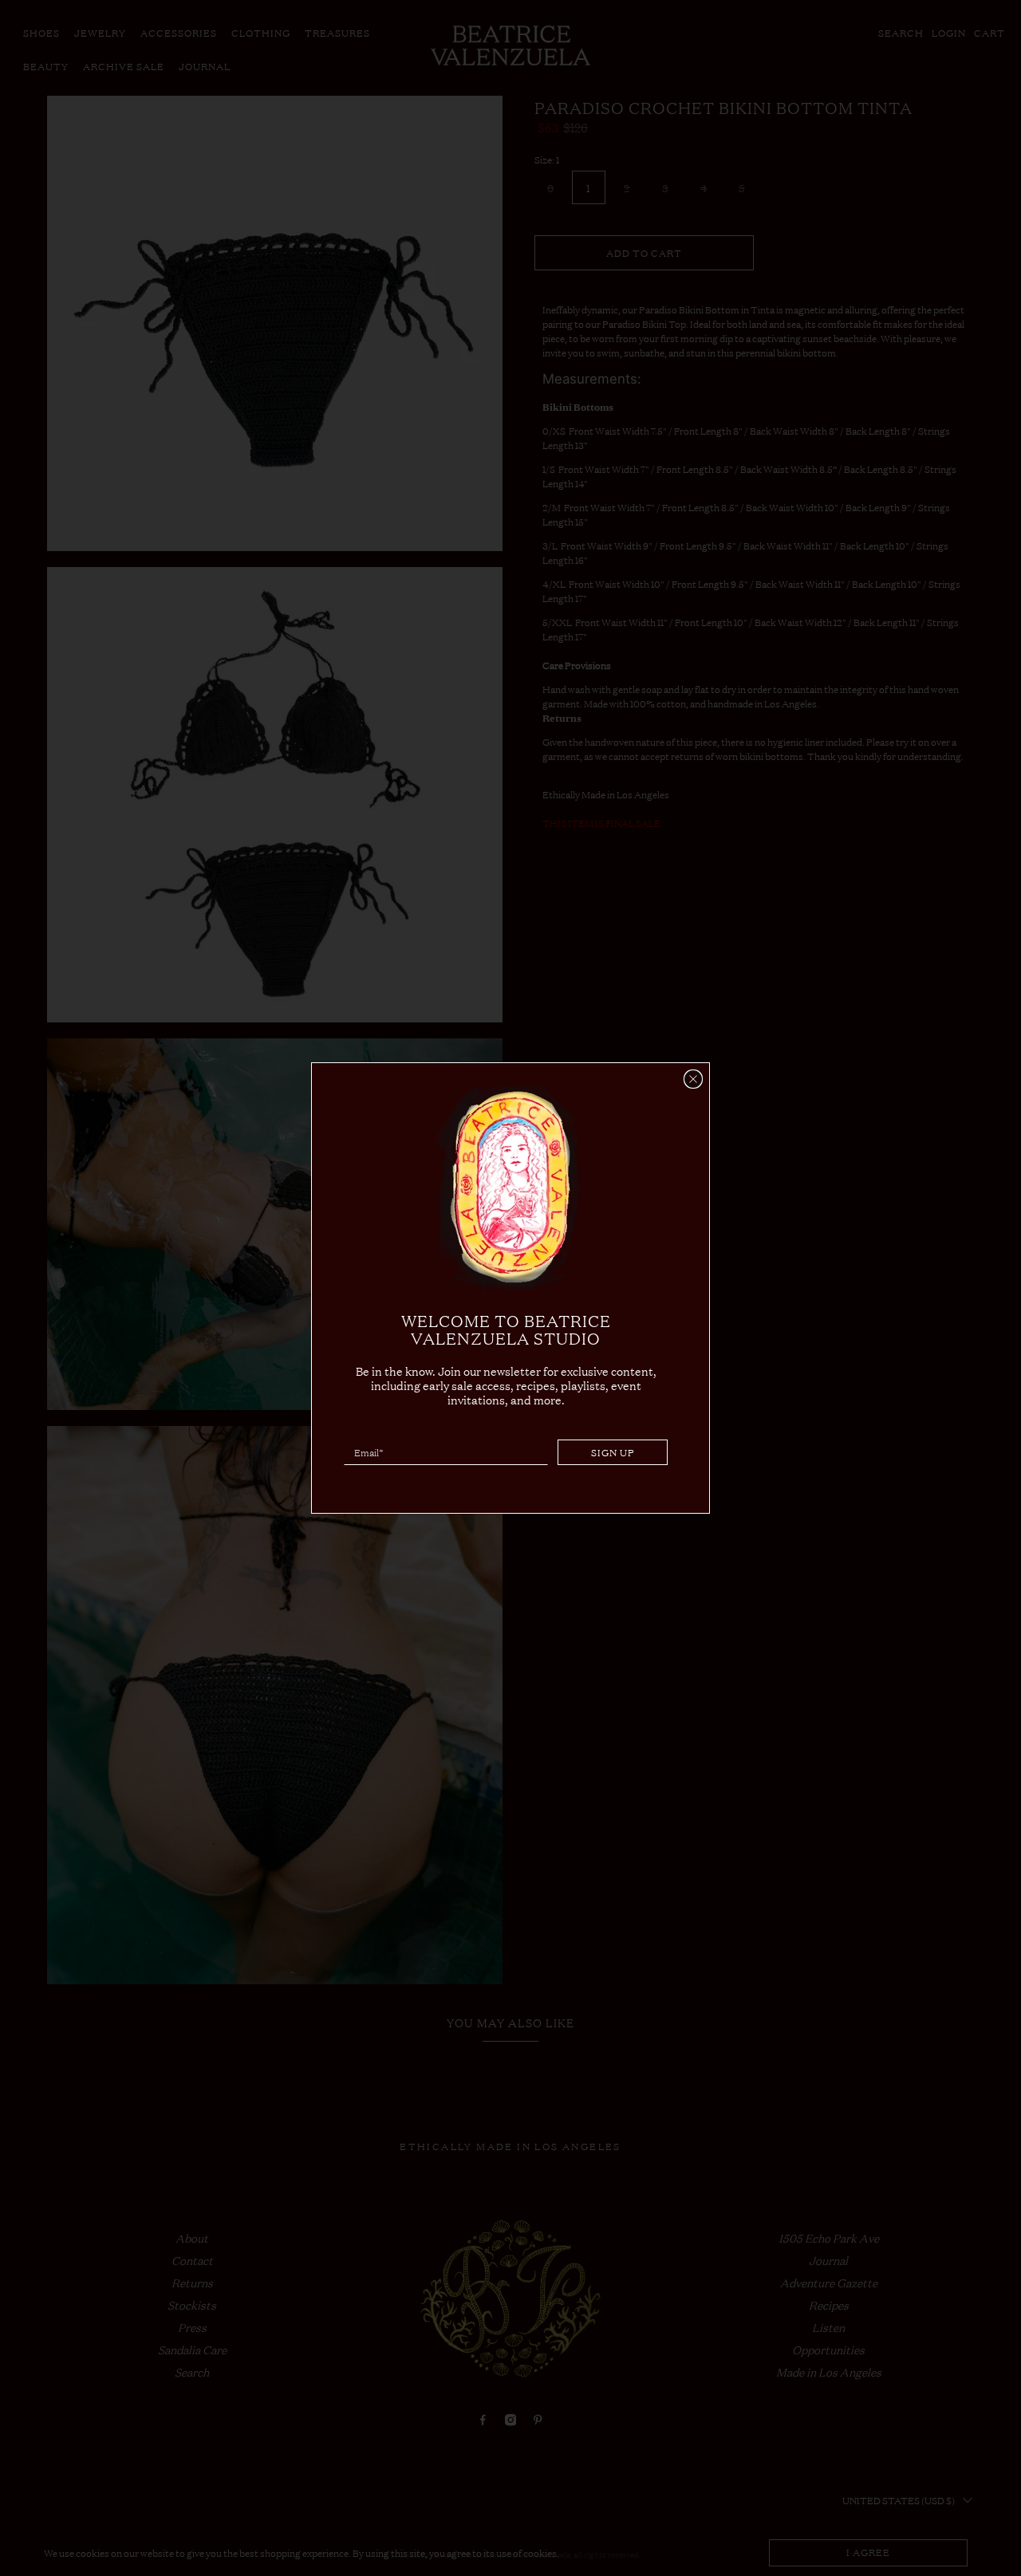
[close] (693, 1079)
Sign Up (613, 1452)
